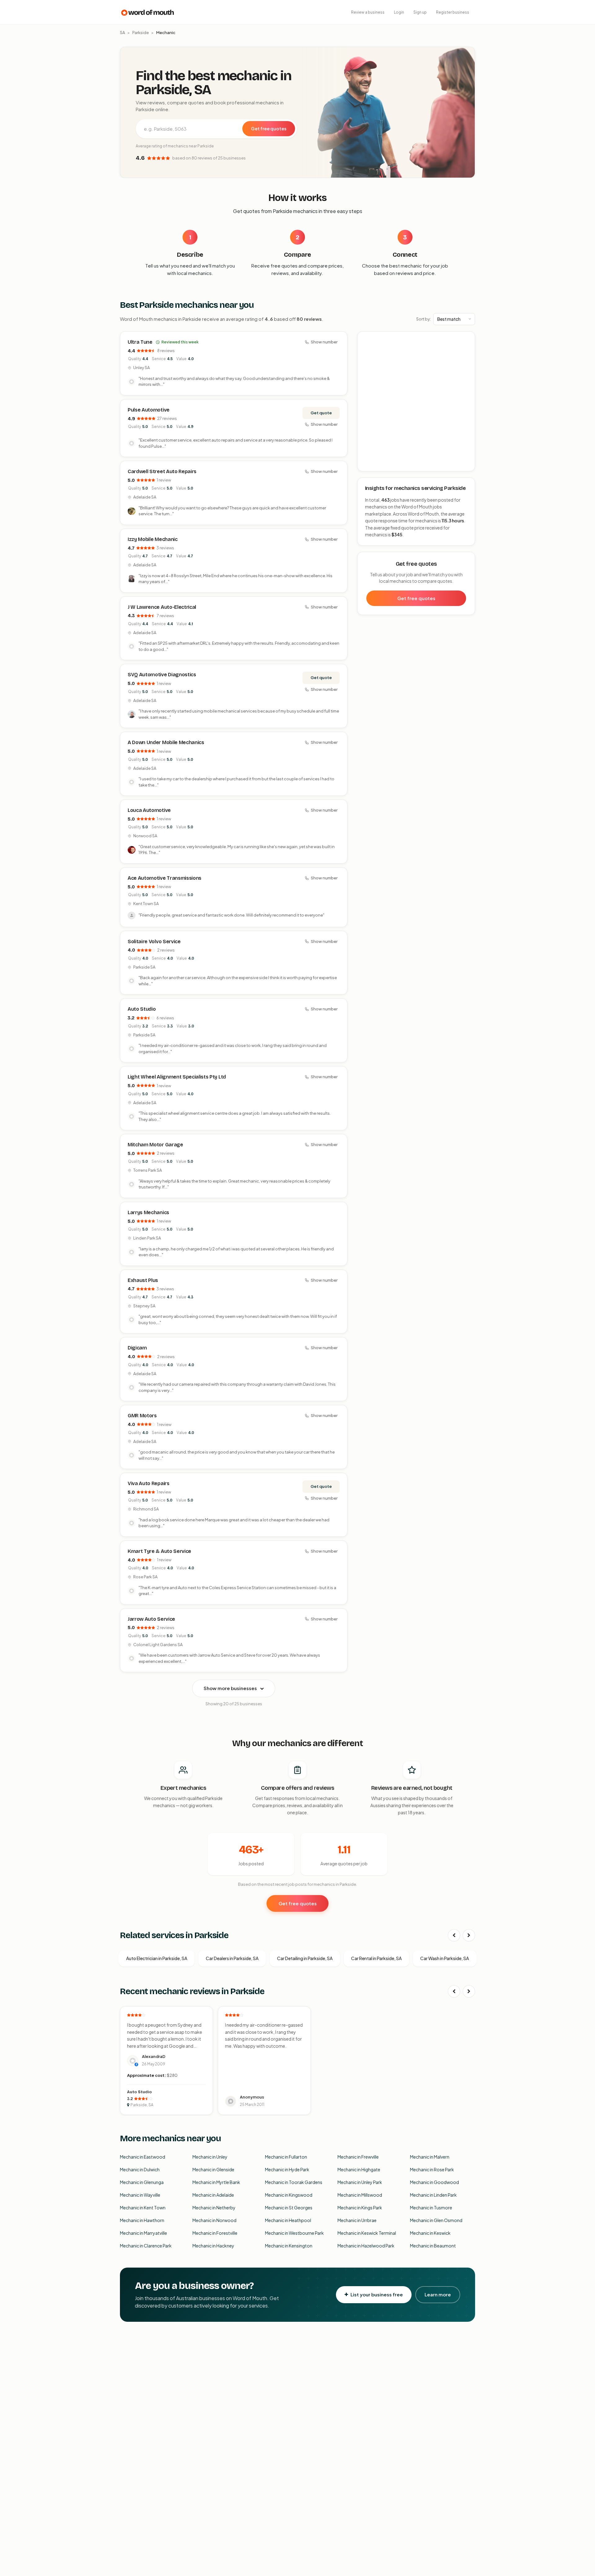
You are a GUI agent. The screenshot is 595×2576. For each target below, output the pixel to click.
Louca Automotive (149, 810)
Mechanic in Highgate (359, 2169)
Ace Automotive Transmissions (165, 878)
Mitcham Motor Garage (155, 1145)
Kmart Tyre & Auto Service (159, 1551)
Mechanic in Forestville (215, 2233)
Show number (324, 342)
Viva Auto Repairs (149, 1483)
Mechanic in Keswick (430, 2233)
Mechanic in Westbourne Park (294, 2233)
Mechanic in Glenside (213, 2169)
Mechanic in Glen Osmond (436, 2220)
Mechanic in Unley (210, 2157)
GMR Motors (142, 1416)
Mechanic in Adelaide (213, 2195)
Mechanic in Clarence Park (146, 2246)
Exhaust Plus (143, 1280)
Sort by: (423, 319)
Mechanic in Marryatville (143, 2233)
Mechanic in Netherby (214, 2208)
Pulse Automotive (149, 410)
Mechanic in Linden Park (433, 2195)
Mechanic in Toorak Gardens (294, 2182)
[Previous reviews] (454, 1991)
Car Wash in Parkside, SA (445, 1958)
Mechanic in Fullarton (286, 2157)
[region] (416, 402)
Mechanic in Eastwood (143, 2157)
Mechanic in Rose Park (432, 2169)
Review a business (368, 12)
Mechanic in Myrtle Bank (216, 2182)
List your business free (377, 2294)
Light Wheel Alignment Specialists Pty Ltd (177, 1077)
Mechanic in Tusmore (431, 2208)
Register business (453, 12)
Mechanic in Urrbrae (357, 2220)
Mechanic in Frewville (358, 2157)
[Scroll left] (454, 1935)
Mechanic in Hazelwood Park (366, 2246)
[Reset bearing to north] (467, 357)
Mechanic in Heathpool (288, 2220)
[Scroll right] (469, 1935)
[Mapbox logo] (373, 465)
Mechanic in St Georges (289, 2208)
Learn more (438, 2294)
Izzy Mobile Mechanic (153, 539)
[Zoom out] (467, 349)
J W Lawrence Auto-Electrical (162, 607)
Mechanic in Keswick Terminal (367, 2233)
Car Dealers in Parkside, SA (232, 1958)
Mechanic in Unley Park (360, 2182)
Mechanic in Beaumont (433, 2246)
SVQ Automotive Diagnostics (162, 675)
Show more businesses (230, 1688)
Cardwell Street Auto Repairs (162, 471)
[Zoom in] (467, 340)
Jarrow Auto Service (151, 1619)
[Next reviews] (469, 1991)
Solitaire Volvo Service (154, 941)
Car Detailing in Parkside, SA (305, 1958)
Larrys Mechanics (148, 1212)
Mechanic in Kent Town (143, 2208)
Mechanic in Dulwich (140, 2169)
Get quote (321, 413)
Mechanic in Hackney (213, 2246)
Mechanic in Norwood (214, 2220)
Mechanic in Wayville (140, 2195)
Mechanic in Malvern (430, 2157)
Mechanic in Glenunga (142, 2182)
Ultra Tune (140, 342)
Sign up (420, 12)
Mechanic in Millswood (360, 2195)
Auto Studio (142, 1009)
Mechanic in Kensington (289, 2246)
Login (399, 12)
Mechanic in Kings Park (360, 2208)
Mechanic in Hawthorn (142, 2220)
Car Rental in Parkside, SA (376, 1958)
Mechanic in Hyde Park (287, 2169)
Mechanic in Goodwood (434, 2182)
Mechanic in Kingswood (289, 2195)
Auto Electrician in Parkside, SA (157, 1958)
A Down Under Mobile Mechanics (166, 742)
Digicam (137, 1348)
